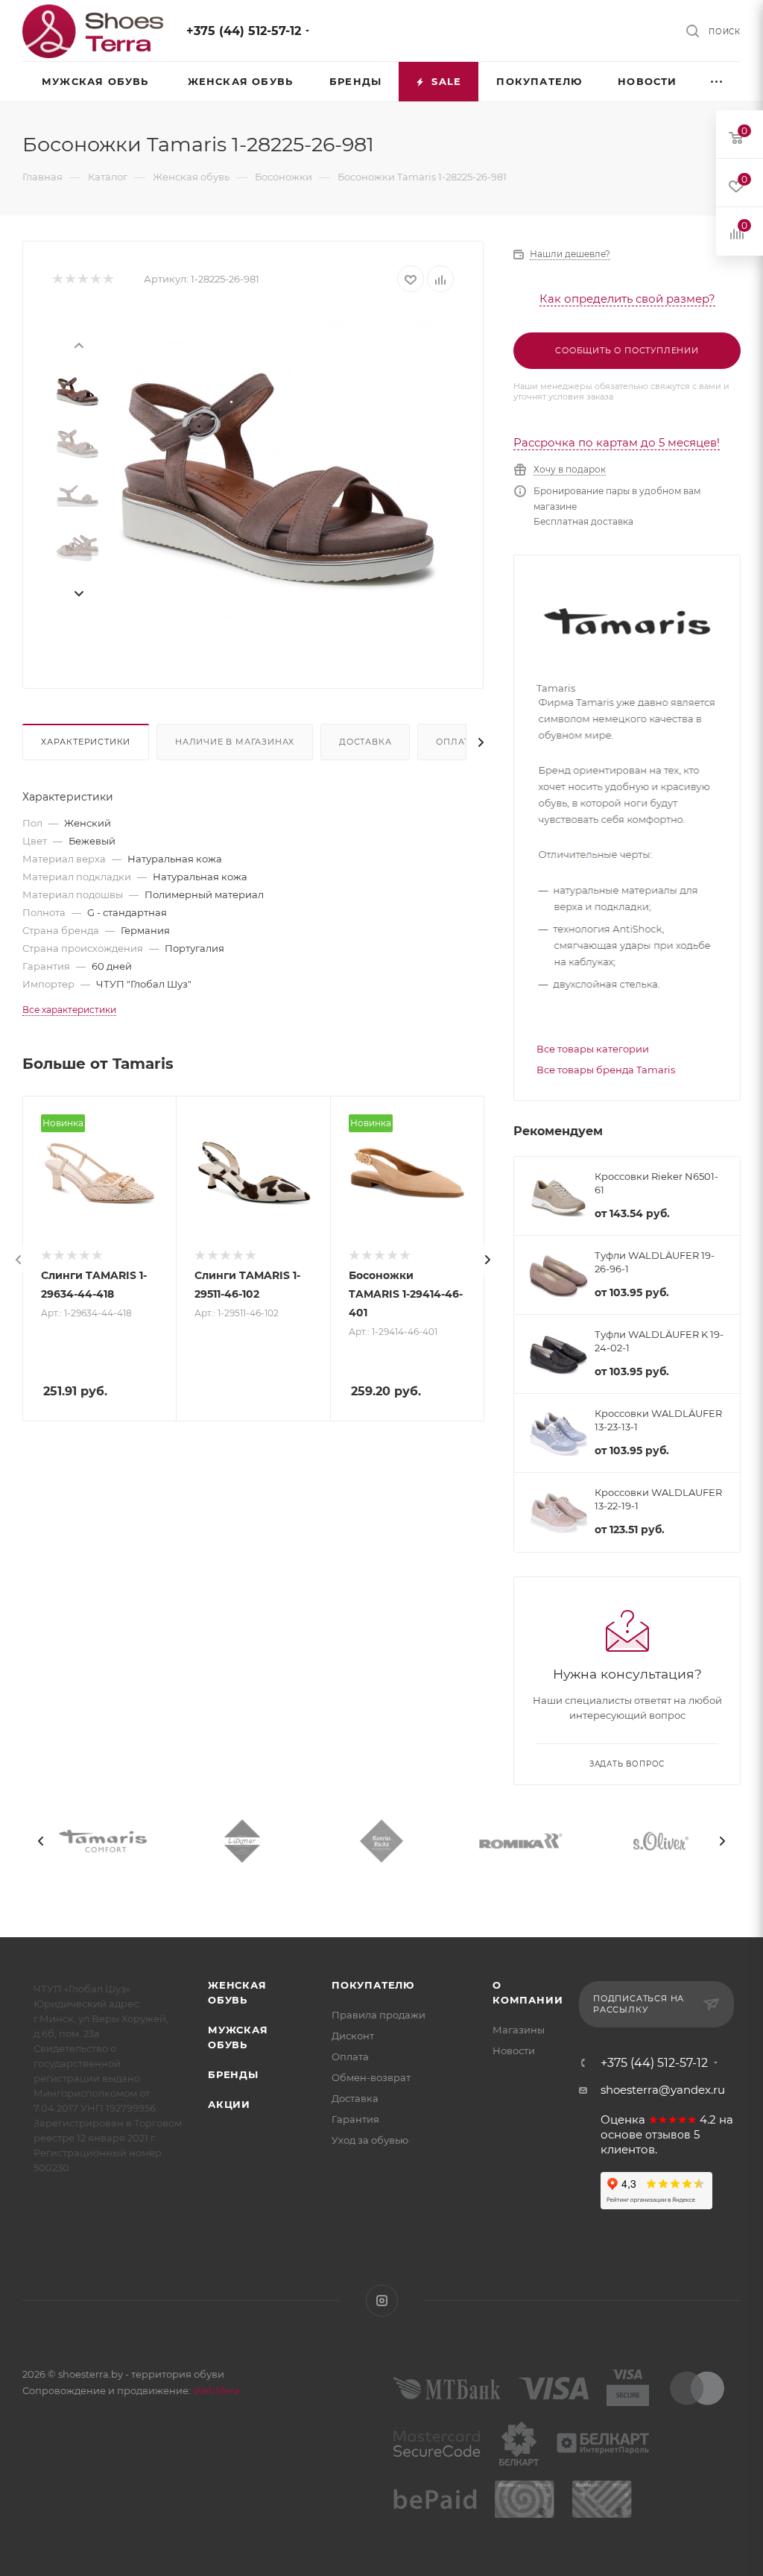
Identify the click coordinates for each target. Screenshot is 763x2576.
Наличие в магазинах (235, 742)
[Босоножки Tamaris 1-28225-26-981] (278, 479)
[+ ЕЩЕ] (718, 82)
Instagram (382, 2301)
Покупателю (373, 1985)
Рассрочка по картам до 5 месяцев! (617, 442)
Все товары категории (593, 1049)
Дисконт (353, 2036)
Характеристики (86, 742)
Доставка (365, 742)
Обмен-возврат (371, 2077)
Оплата (456, 742)
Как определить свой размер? (627, 299)
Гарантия (355, 2119)
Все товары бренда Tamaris (606, 1070)
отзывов (668, 2135)
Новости (514, 2051)
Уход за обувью (370, 2140)
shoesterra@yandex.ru (663, 2090)
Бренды (233, 2074)
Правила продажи (379, 2015)
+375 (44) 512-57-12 (244, 31)
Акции (229, 2104)
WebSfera (215, 2390)
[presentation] (78, 344)
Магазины (519, 2030)
